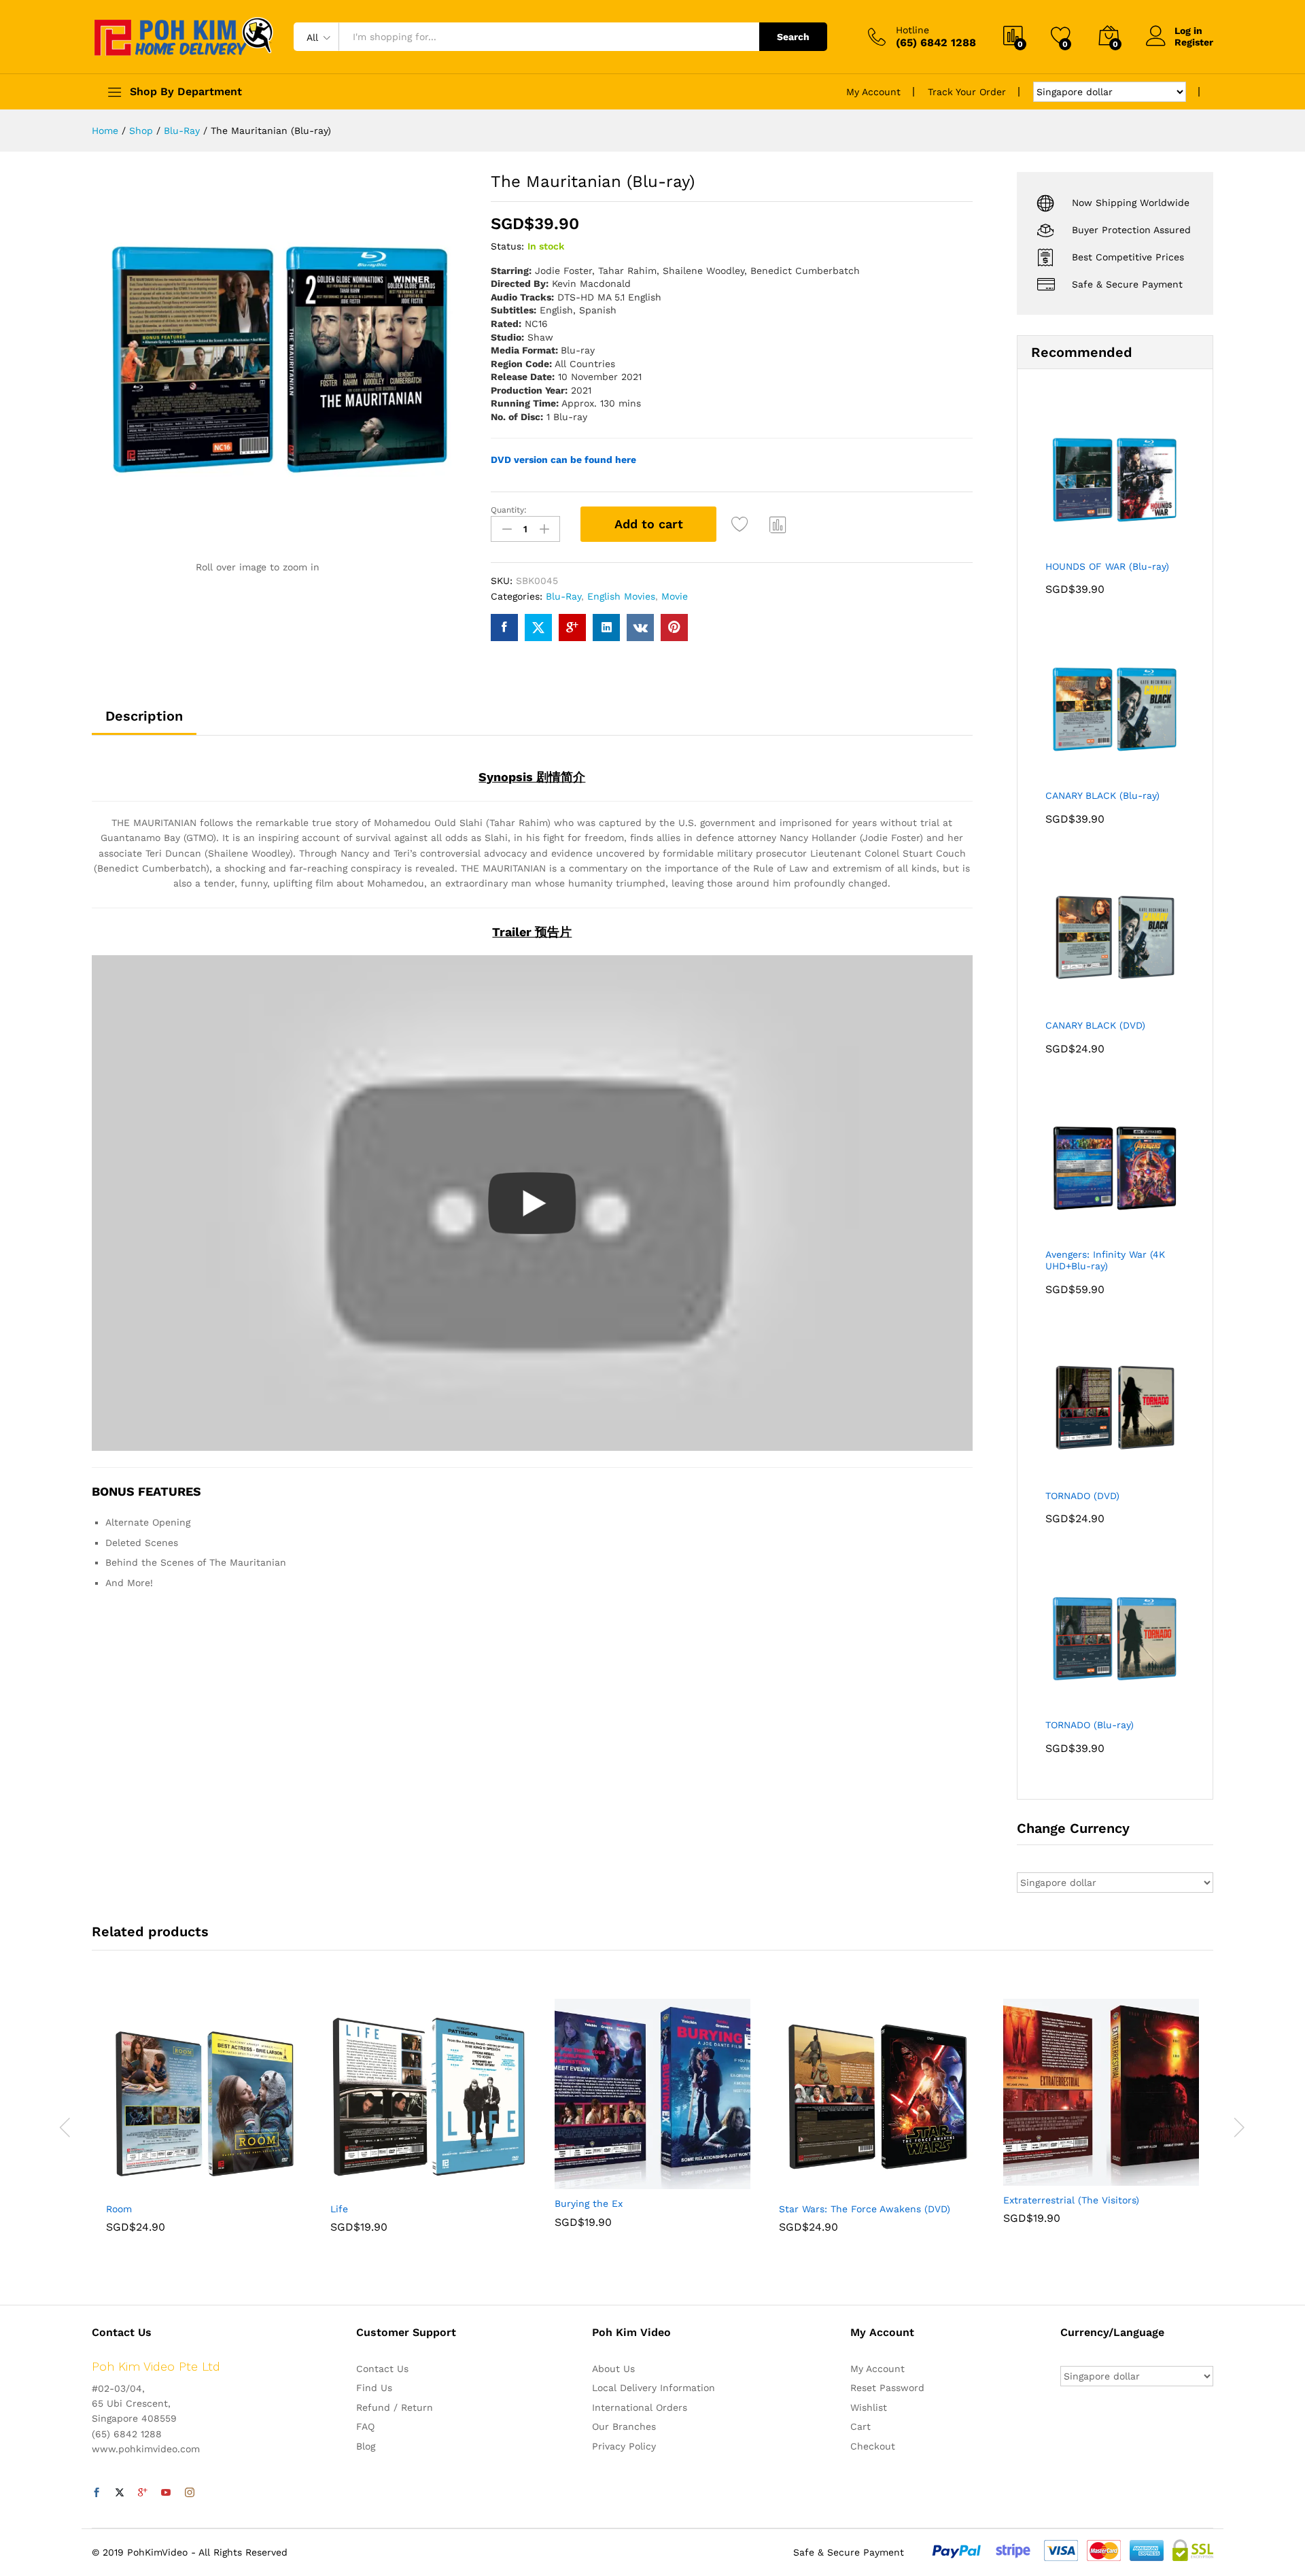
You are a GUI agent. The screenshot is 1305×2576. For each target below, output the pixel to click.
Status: (507, 246)
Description (144, 716)
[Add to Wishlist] (742, 524)
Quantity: (509, 510)
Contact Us (382, 2369)
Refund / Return (395, 2407)
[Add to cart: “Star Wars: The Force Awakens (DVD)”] (830, 2186)
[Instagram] (190, 2493)
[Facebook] (97, 2493)
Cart (860, 2426)
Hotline (912, 30)
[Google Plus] (143, 2493)
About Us (613, 2369)
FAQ (365, 2426)
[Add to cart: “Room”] (157, 2186)
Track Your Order (967, 92)
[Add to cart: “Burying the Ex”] (606, 2181)
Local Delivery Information (654, 2388)
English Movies (621, 596)
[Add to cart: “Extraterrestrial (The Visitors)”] (1054, 2178)
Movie (675, 596)
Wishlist (869, 2407)
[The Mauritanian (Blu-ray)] (504, 628)
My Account (873, 92)
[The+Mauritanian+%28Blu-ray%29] (538, 628)
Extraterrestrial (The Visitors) (1071, 2200)
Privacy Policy (624, 2446)
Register (1194, 42)
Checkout (873, 2446)
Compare (778, 524)
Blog (366, 2446)
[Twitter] (120, 2493)
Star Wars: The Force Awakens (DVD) (865, 2209)
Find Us (374, 2388)
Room (119, 2209)
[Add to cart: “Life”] (381, 2186)
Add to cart (649, 524)
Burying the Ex (589, 2203)
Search (793, 37)
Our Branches (624, 2426)
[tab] (144, 722)
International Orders (640, 2407)
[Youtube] (166, 2493)
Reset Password (887, 2388)
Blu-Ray (563, 596)
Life (339, 2209)
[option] (204, 2126)
